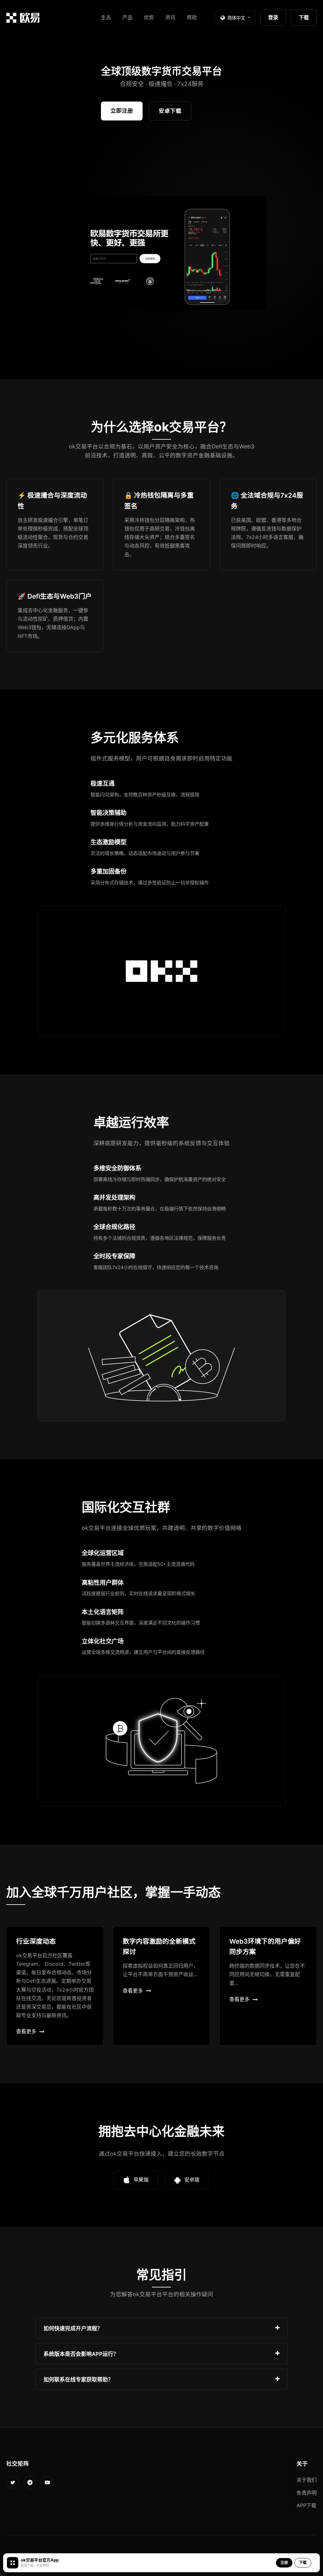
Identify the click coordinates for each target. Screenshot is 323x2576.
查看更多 (26, 2031)
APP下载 (306, 2505)
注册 (284, 2563)
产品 (127, 17)
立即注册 (122, 111)
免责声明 (307, 2493)
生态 (106, 17)
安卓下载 (170, 111)
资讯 (170, 17)
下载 (304, 17)
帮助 (192, 17)
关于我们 (307, 2480)
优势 (149, 17)
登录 (273, 17)
